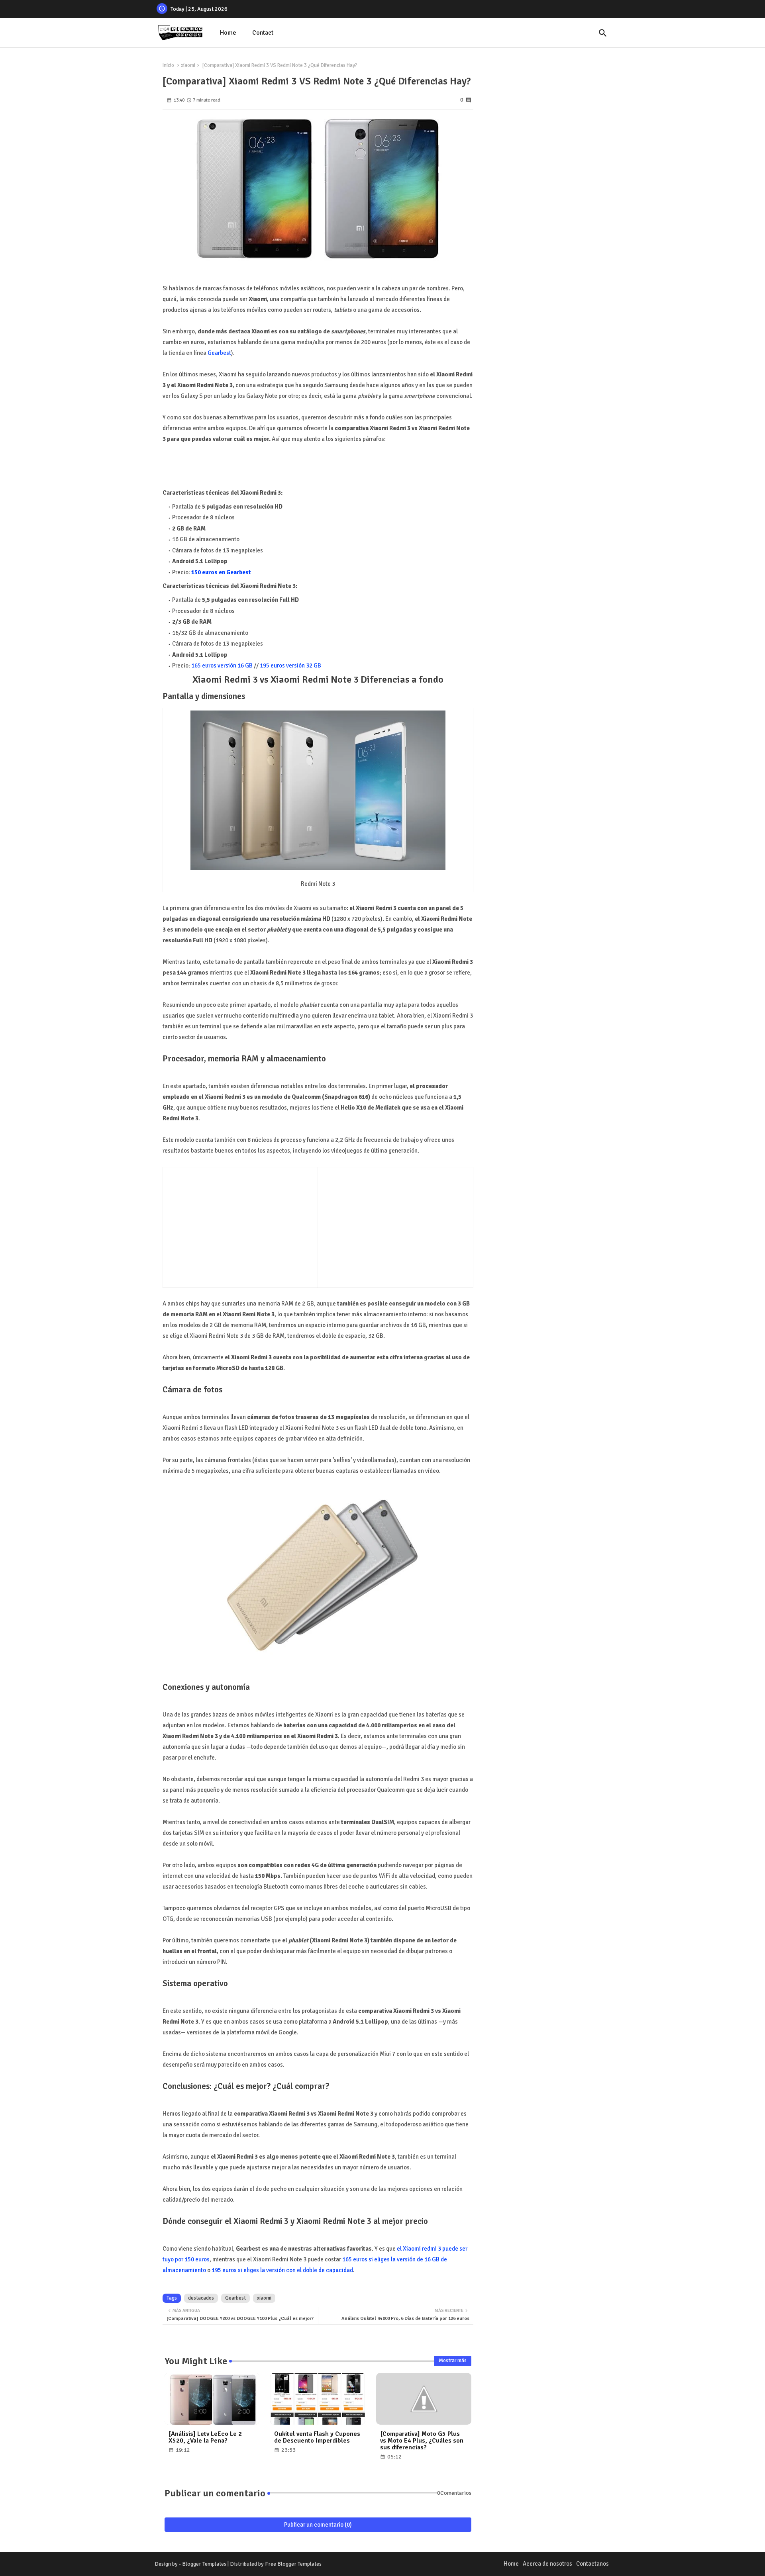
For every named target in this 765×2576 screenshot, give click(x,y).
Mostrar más (453, 2361)
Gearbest (219, 353)
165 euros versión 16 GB (222, 666)
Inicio (168, 65)
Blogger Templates (204, 2564)
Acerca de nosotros (547, 2564)
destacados (201, 2298)
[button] (603, 33)
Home (228, 33)
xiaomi (188, 65)
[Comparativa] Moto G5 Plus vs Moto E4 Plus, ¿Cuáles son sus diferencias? (422, 2441)
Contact (263, 33)
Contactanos (592, 2564)
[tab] (228, 33)
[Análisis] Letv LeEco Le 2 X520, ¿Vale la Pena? (205, 2437)
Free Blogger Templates (293, 2564)
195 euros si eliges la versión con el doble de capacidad (282, 2270)
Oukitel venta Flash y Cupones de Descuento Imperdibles (317, 2437)
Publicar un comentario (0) (318, 2525)
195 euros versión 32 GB (290, 666)
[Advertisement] (235, 1225)
